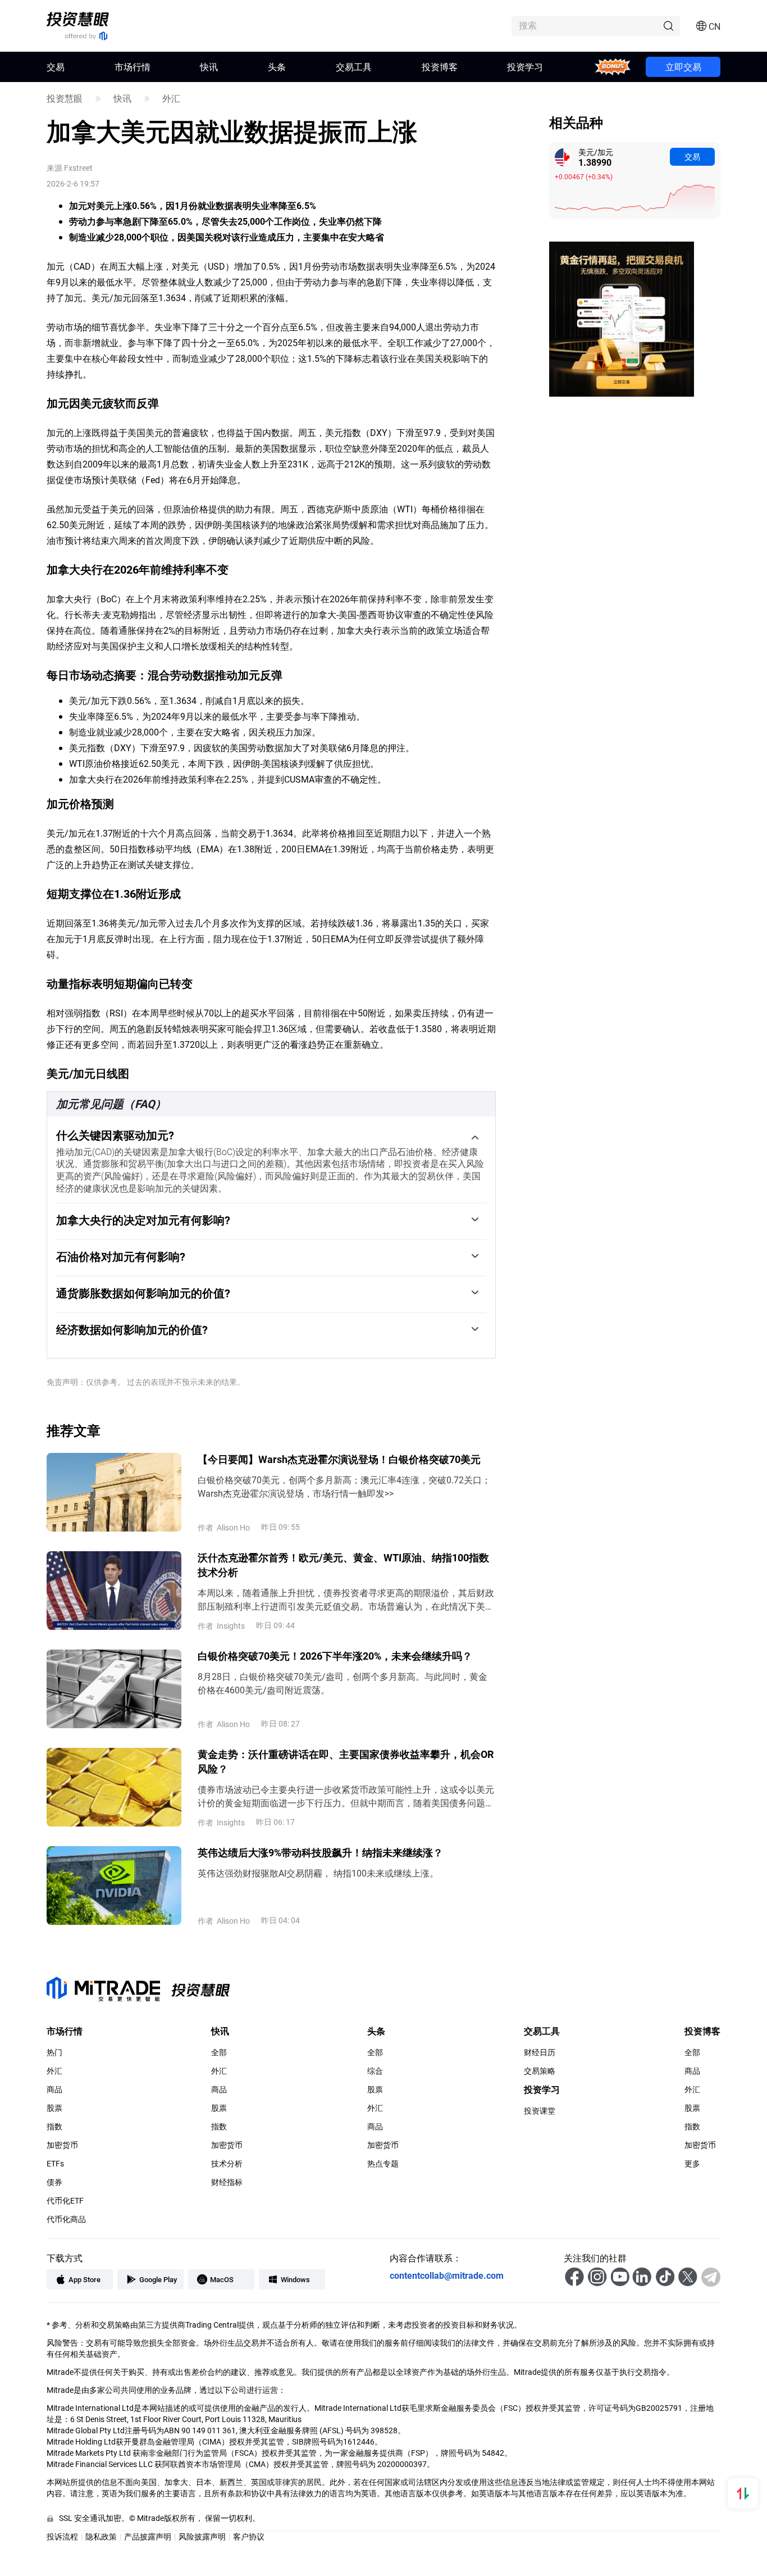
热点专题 (383, 2164)
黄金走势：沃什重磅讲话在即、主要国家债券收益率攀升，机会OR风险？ (346, 1761)
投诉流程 (62, 2536)
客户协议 (249, 2536)
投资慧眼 (65, 98)
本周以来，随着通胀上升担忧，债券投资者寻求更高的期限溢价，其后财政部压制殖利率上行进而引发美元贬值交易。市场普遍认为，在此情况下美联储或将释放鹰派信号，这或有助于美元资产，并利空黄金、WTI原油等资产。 (346, 1600)
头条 (277, 67)
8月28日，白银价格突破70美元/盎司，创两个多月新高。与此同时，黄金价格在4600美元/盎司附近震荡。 (343, 1683)
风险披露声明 (202, 2536)
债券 (54, 2182)
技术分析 (227, 2164)
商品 (54, 2089)
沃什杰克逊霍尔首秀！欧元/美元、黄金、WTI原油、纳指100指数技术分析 (343, 1565)
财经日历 (540, 2052)
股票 (54, 2108)
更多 (692, 2164)
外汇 (171, 98)
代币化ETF (65, 2201)
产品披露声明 (148, 2536)
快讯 (209, 67)
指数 (54, 2127)
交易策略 (540, 2071)
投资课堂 (540, 2111)
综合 (375, 2071)
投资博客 (440, 67)
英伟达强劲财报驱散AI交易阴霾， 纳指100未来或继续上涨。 (318, 1873)
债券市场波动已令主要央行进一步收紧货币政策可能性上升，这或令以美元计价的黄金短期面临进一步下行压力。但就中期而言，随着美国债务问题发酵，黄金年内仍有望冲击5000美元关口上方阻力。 (346, 1796)
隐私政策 (101, 2536)
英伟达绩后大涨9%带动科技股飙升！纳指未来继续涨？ (320, 1852)
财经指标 (227, 2182)
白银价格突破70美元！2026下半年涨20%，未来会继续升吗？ (335, 1656)
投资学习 (525, 67)
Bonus (613, 67)
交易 (692, 156)
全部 (219, 2052)
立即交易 (683, 67)
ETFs (55, 2164)
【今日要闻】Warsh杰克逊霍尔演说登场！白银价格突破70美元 (339, 1459)
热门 (54, 2052)
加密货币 (62, 2145)
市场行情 (133, 67)
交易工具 (354, 67)
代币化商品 (66, 2219)
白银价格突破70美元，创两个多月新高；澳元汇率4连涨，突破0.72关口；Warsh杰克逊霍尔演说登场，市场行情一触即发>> (344, 1486)
